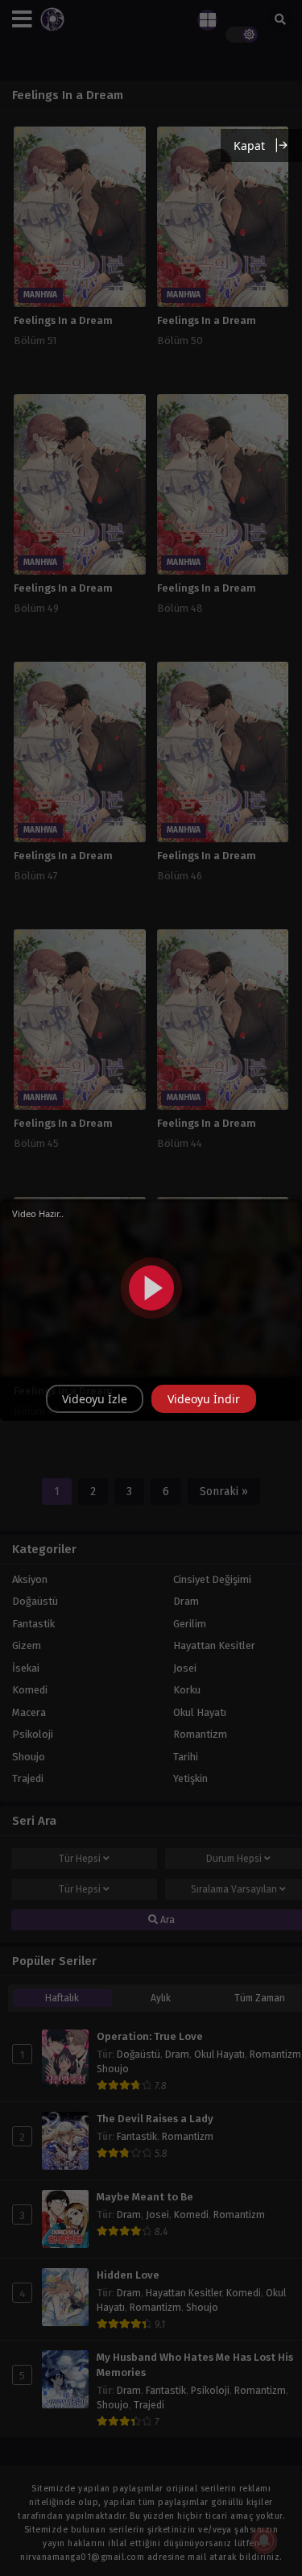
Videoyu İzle (95, 1399)
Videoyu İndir (204, 1399)
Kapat (249, 145)
